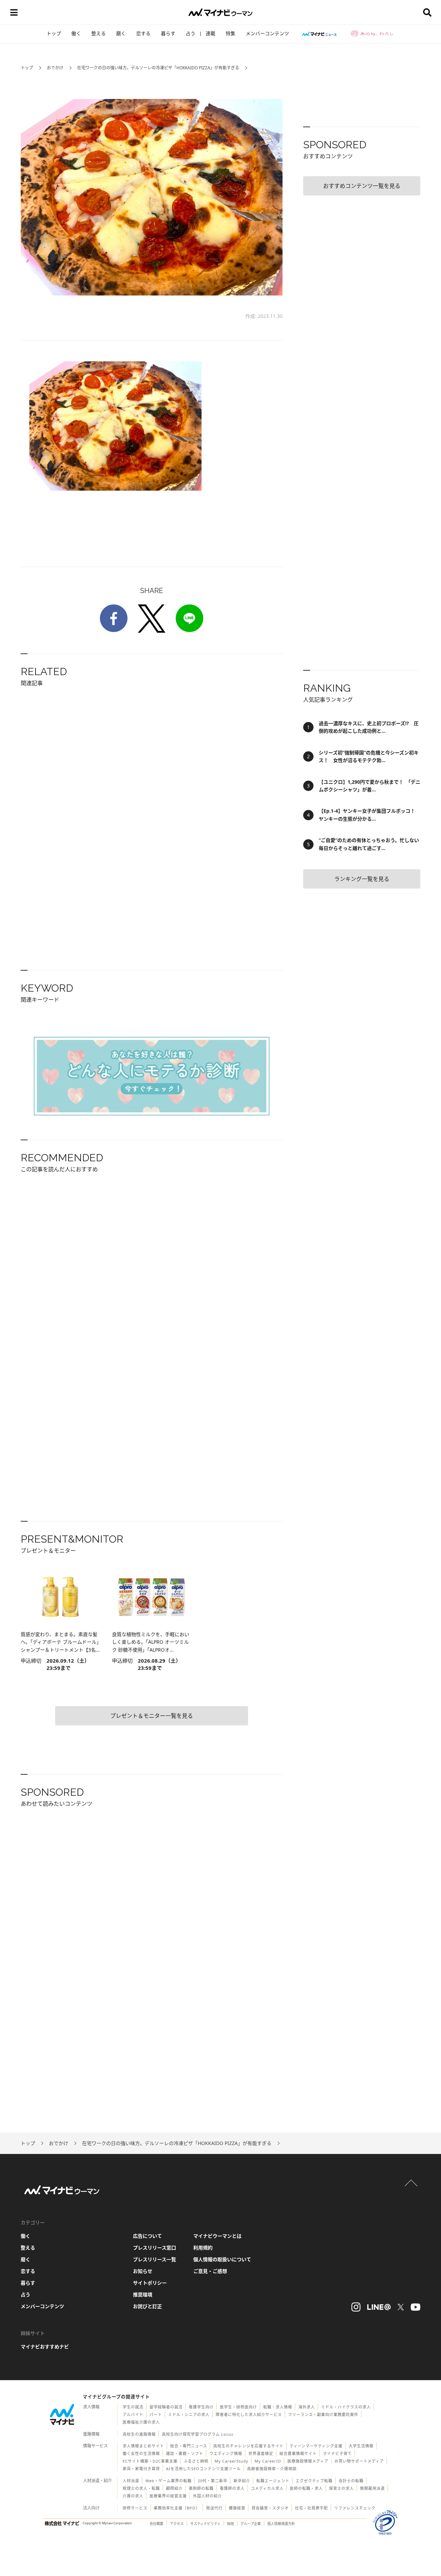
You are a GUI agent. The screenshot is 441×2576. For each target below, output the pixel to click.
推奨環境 (143, 2294)
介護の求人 (133, 2496)
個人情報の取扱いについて (222, 2259)
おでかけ (55, 68)
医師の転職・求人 (306, 2488)
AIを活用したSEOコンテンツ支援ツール (203, 2469)
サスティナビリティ (205, 2524)
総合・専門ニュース (189, 2446)
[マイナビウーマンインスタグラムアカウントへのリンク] (356, 2307)
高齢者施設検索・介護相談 (272, 2469)
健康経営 (237, 2508)
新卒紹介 (242, 2481)
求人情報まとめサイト (143, 2446)
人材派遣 (131, 2481)
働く (76, 33)
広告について (147, 2236)
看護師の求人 (232, 2488)
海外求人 (307, 2407)
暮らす (168, 33)
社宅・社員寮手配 (311, 2508)
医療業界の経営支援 (168, 2496)
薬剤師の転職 (201, 2488)
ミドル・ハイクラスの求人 (346, 2407)
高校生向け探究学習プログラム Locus (198, 2434)
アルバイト (133, 2414)
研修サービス (135, 2508)
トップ (54, 33)
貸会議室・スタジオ (270, 2508)
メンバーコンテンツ (267, 33)
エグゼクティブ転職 (314, 2481)
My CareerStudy (232, 2461)
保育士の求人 (341, 2488)
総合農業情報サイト (298, 2453)
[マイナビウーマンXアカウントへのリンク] (401, 2307)
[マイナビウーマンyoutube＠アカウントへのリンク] (416, 2307)
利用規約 (203, 2248)
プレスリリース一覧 (155, 2259)
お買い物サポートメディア (359, 2461)
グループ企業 (251, 2524)
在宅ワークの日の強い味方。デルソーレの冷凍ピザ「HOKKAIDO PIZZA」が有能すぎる (158, 68)
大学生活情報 (361, 2446)
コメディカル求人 (267, 2488)
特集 (230, 33)
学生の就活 (133, 2407)
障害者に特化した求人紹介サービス (249, 2414)
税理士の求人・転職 (141, 2488)
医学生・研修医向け (238, 2407)
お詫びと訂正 (147, 2306)
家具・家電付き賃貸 (141, 2469)
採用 (230, 2524)
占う (191, 33)
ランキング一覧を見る (362, 879)
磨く (121, 33)
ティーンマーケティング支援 (316, 2446)
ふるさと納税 (196, 2461)
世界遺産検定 (261, 2453)
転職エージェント (273, 2481)
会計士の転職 (351, 2481)
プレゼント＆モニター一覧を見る (152, 1716)
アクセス (177, 2524)
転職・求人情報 (278, 2407)
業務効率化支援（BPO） (177, 2508)
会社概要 (156, 2524)
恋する (143, 33)
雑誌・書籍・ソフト (185, 2453)
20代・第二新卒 (213, 2481)
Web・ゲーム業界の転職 (168, 2481)
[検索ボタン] (427, 12)
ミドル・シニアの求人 (189, 2414)
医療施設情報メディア (308, 2461)
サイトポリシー (150, 2283)
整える (99, 33)
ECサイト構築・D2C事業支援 (150, 2461)
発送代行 (214, 2508)
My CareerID (268, 2461)
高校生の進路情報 (139, 2434)
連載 (211, 33)
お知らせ (143, 2271)
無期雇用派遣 (372, 2488)
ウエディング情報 (226, 2453)
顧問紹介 (174, 2488)
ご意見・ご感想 (210, 2271)
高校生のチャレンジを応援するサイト (248, 2446)
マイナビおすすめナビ (45, 2347)
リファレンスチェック (355, 2508)
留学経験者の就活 (166, 2407)
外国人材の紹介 (207, 2496)
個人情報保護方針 (281, 2524)
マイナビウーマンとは (217, 2236)
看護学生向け (201, 2407)
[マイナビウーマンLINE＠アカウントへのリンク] (379, 2307)
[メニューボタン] (14, 12)
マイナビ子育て (337, 2453)
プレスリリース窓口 (155, 2248)
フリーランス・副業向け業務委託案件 (323, 2414)
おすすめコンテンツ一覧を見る (362, 186)
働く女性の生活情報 (141, 2453)
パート (156, 2414)
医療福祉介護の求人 (141, 2422)
